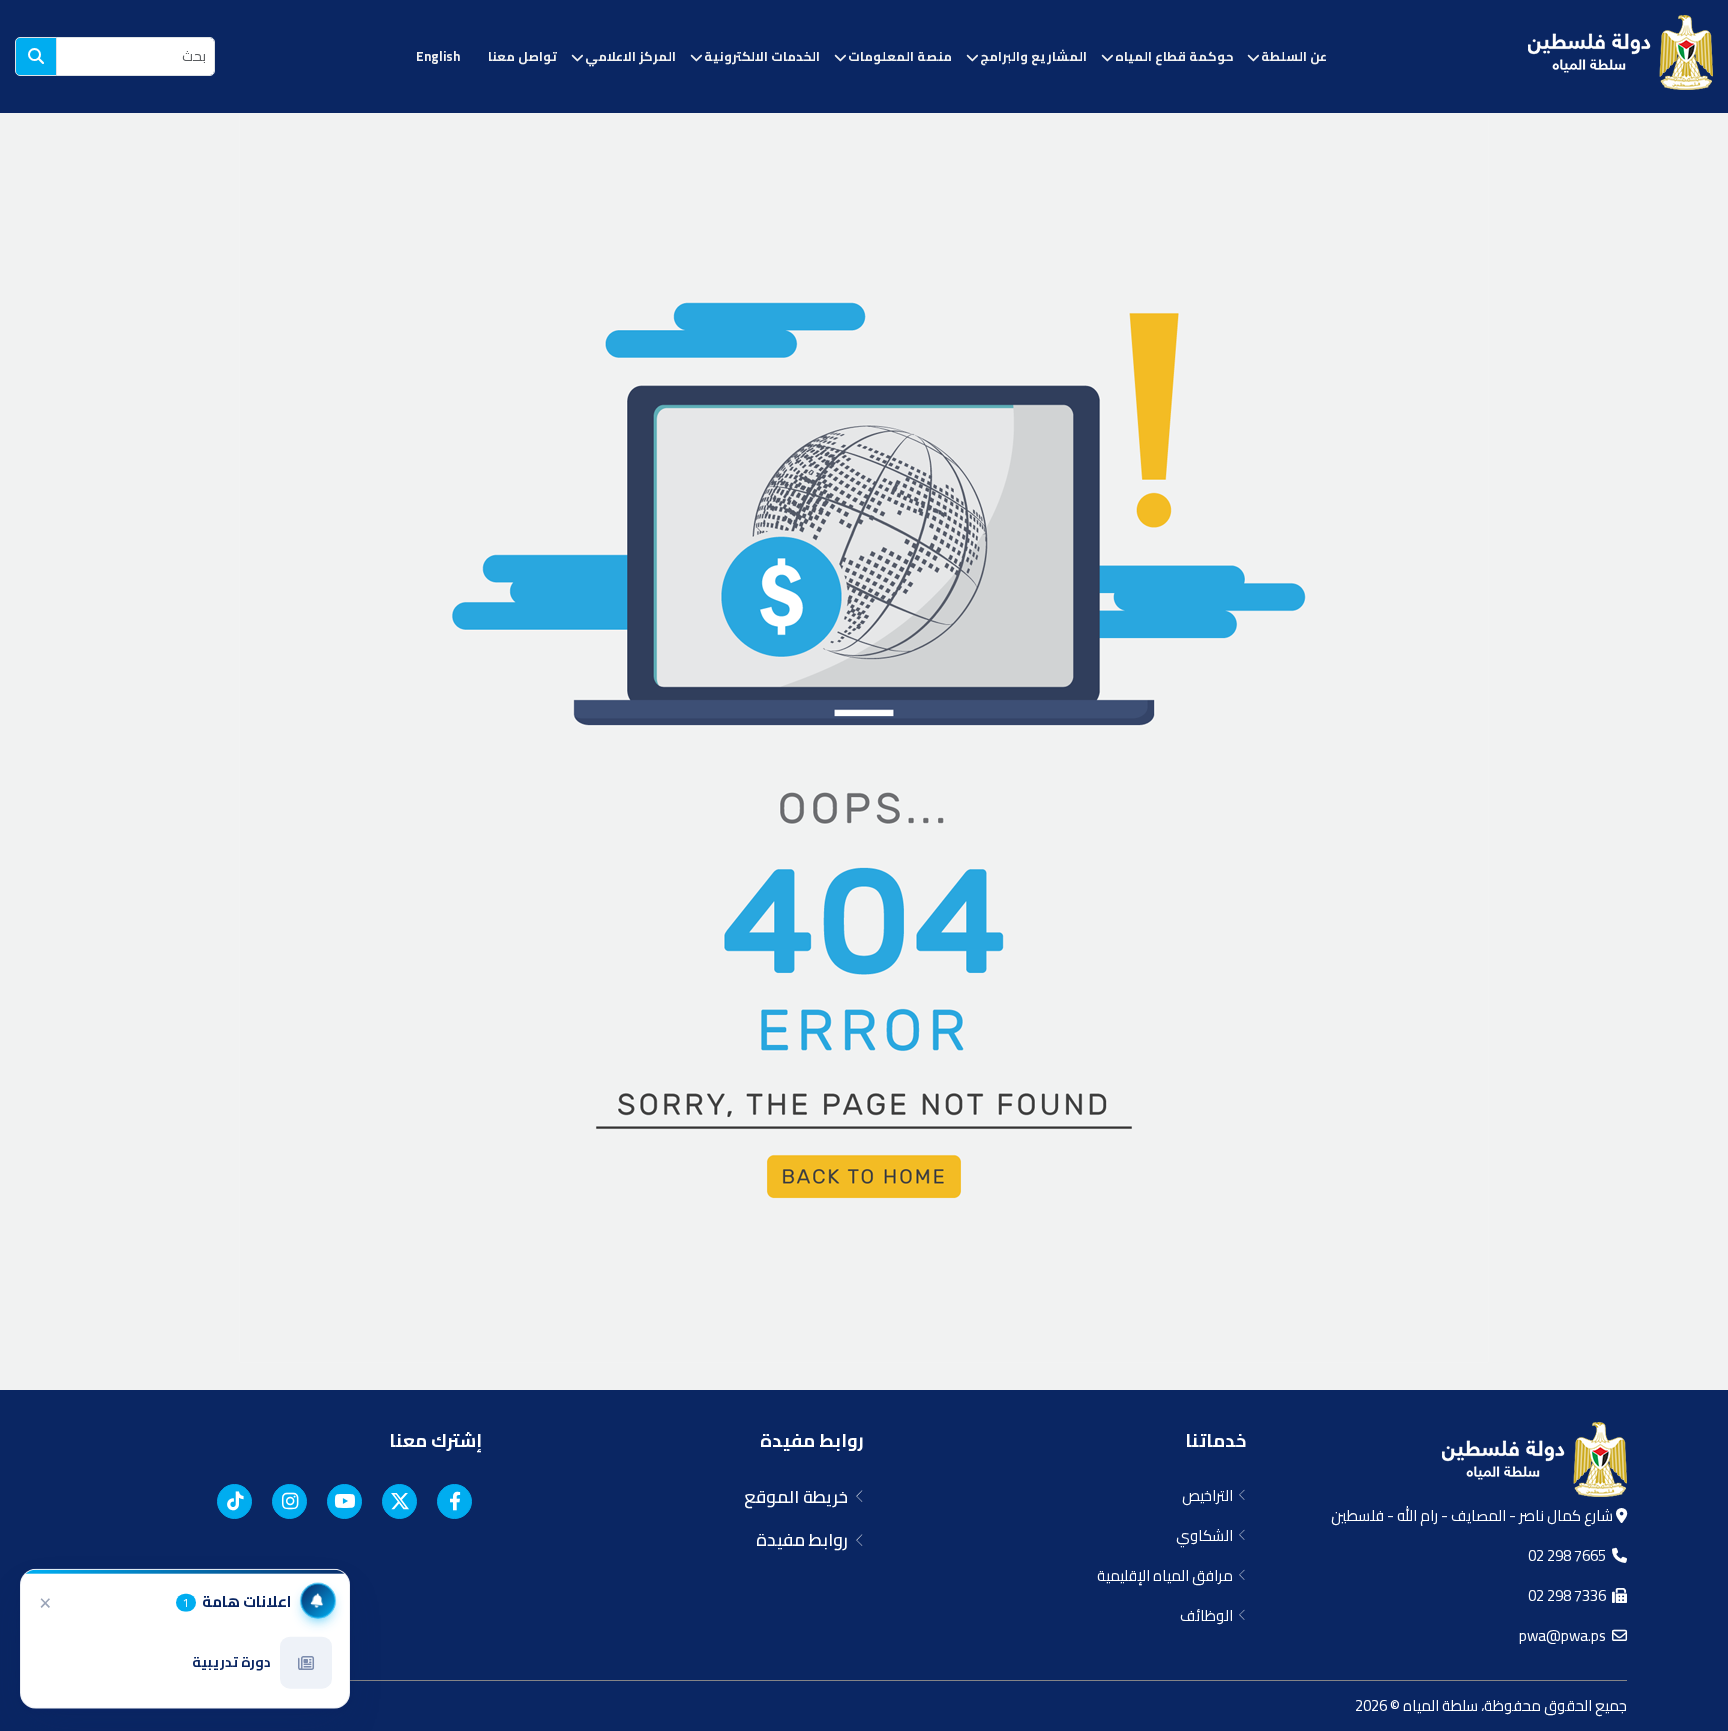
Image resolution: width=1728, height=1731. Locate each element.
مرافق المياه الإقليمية (1168, 1575)
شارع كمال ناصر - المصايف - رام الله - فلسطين (1473, 1515)
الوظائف (1209, 1615)
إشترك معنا (435, 1440)
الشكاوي (1207, 1535)
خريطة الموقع (800, 1497)
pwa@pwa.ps (1565, 1635)
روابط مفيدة (812, 1440)
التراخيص (1210, 1495)
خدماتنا (1215, 1440)
